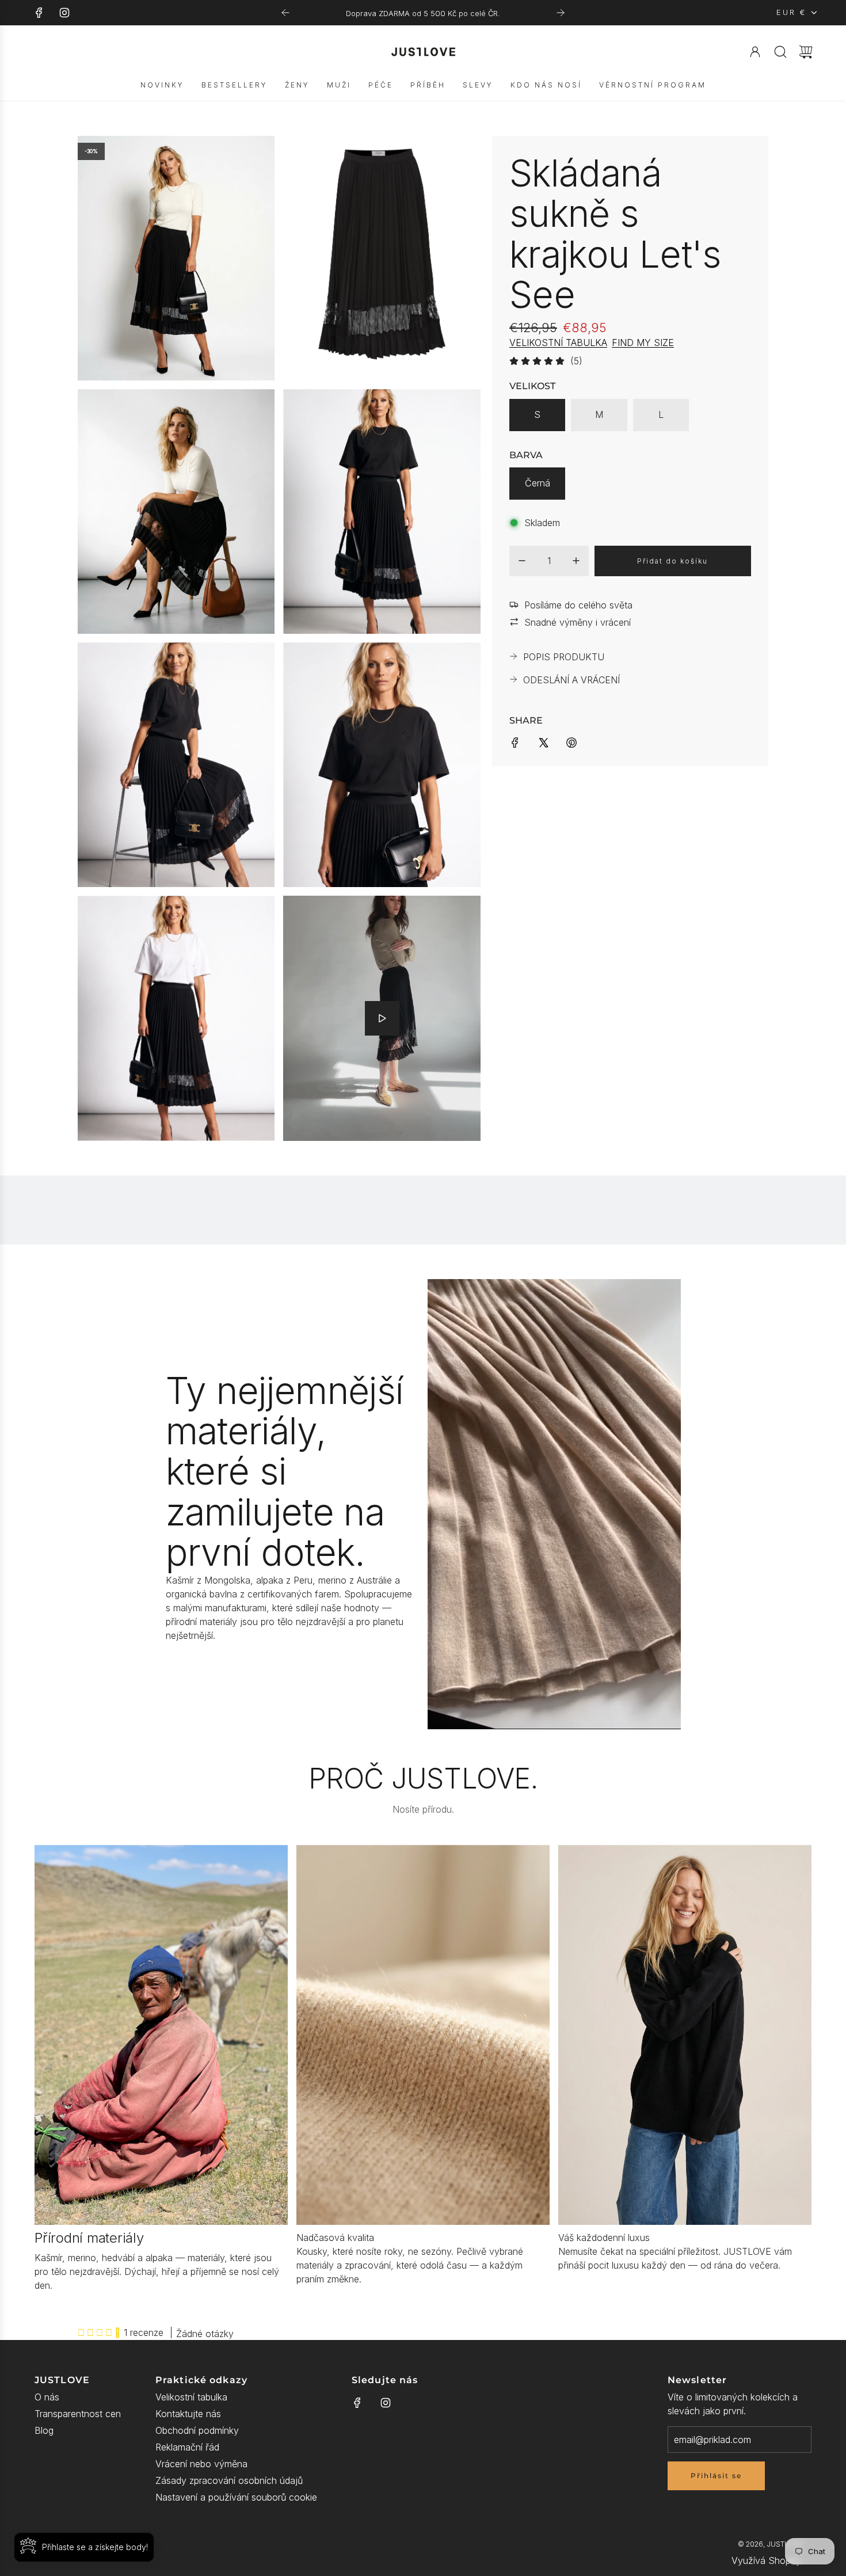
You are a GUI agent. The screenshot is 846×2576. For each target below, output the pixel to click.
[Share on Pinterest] (571, 741)
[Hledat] (780, 52)
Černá (538, 483)
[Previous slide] (285, 13)
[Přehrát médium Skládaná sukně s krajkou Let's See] (382, 1018)
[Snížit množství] (522, 561)
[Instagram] (64, 13)
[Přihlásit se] (755, 52)
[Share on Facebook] (515, 741)
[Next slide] (561, 13)
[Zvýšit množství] (576, 561)
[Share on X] (543, 741)
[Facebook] (39, 13)
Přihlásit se (716, 2476)
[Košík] (806, 52)
